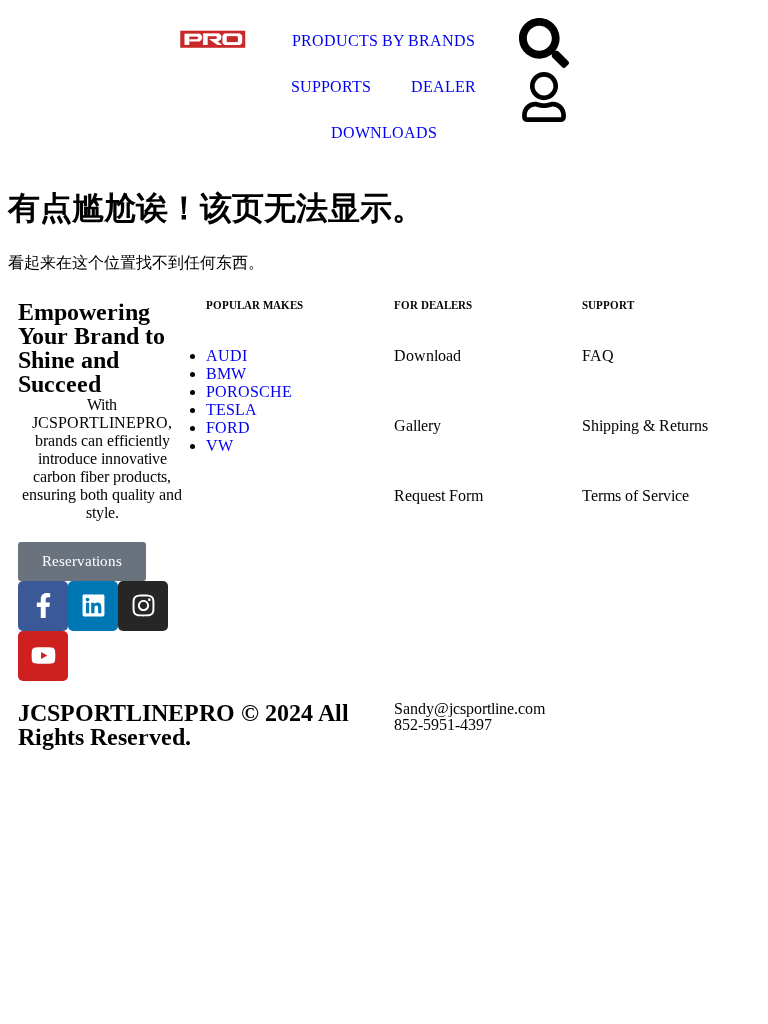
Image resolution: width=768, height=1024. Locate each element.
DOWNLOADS (384, 132)
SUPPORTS (331, 86)
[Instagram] (143, 606)
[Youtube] (43, 656)
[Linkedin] (93, 606)
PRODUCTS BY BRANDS (383, 40)
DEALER (443, 86)
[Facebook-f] (43, 606)
